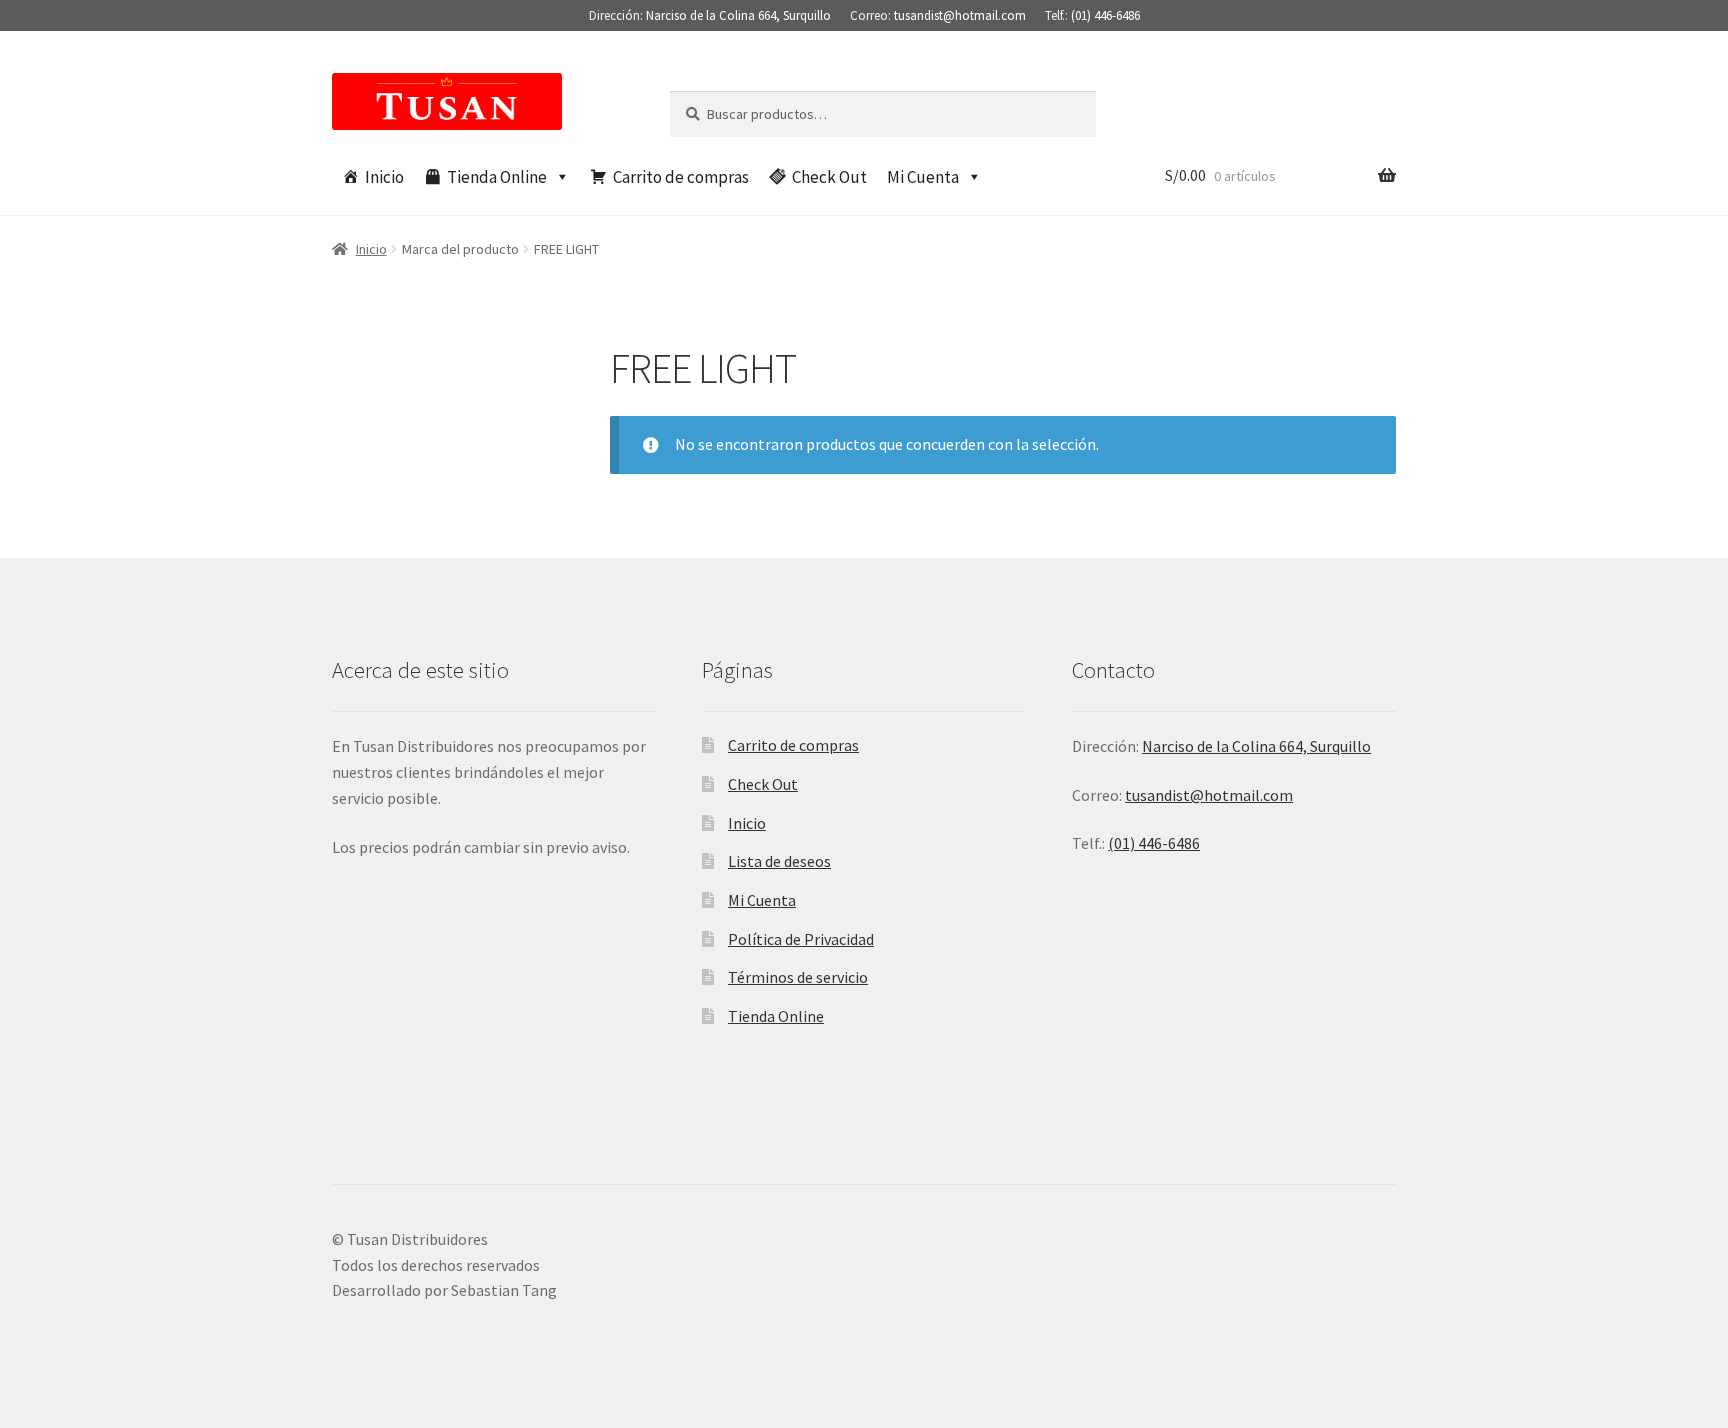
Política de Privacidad (801, 939)
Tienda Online (497, 177)
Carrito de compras (681, 177)
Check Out (829, 177)
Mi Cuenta (923, 177)
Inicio (384, 177)
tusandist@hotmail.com (960, 15)
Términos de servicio (798, 977)
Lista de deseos (779, 861)
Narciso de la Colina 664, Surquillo (738, 15)
